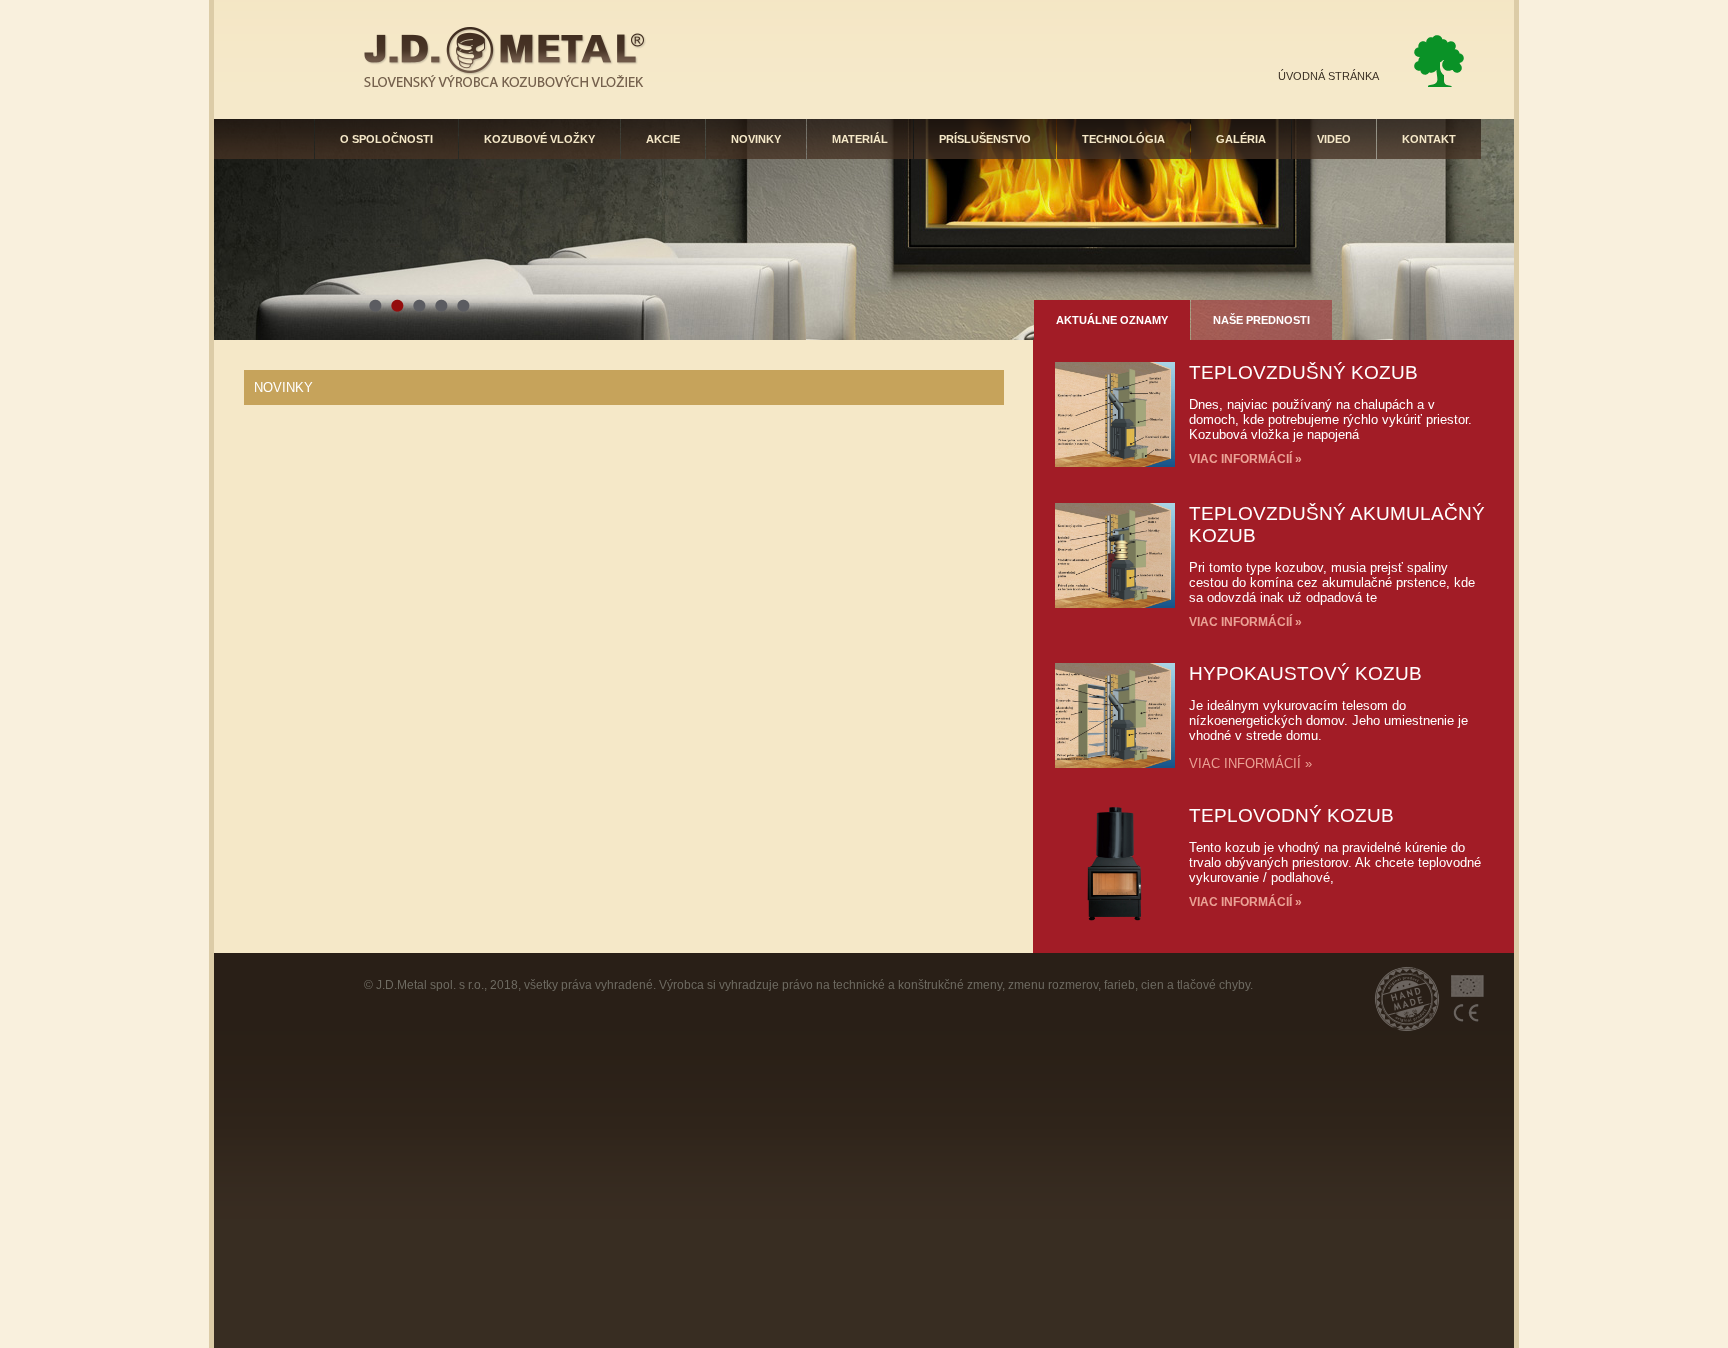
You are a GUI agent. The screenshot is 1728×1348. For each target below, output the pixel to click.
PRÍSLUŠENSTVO (985, 139)
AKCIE (663, 139)
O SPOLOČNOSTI (386, 139)
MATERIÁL (860, 139)
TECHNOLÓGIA (1123, 139)
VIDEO (1334, 139)
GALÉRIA (1241, 139)
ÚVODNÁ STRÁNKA (1328, 76)
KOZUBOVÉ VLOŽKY (539, 139)
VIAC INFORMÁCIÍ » (1245, 459)
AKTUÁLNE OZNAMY (1112, 320)
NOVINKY (756, 139)
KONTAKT (1429, 139)
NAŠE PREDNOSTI (1261, 320)
